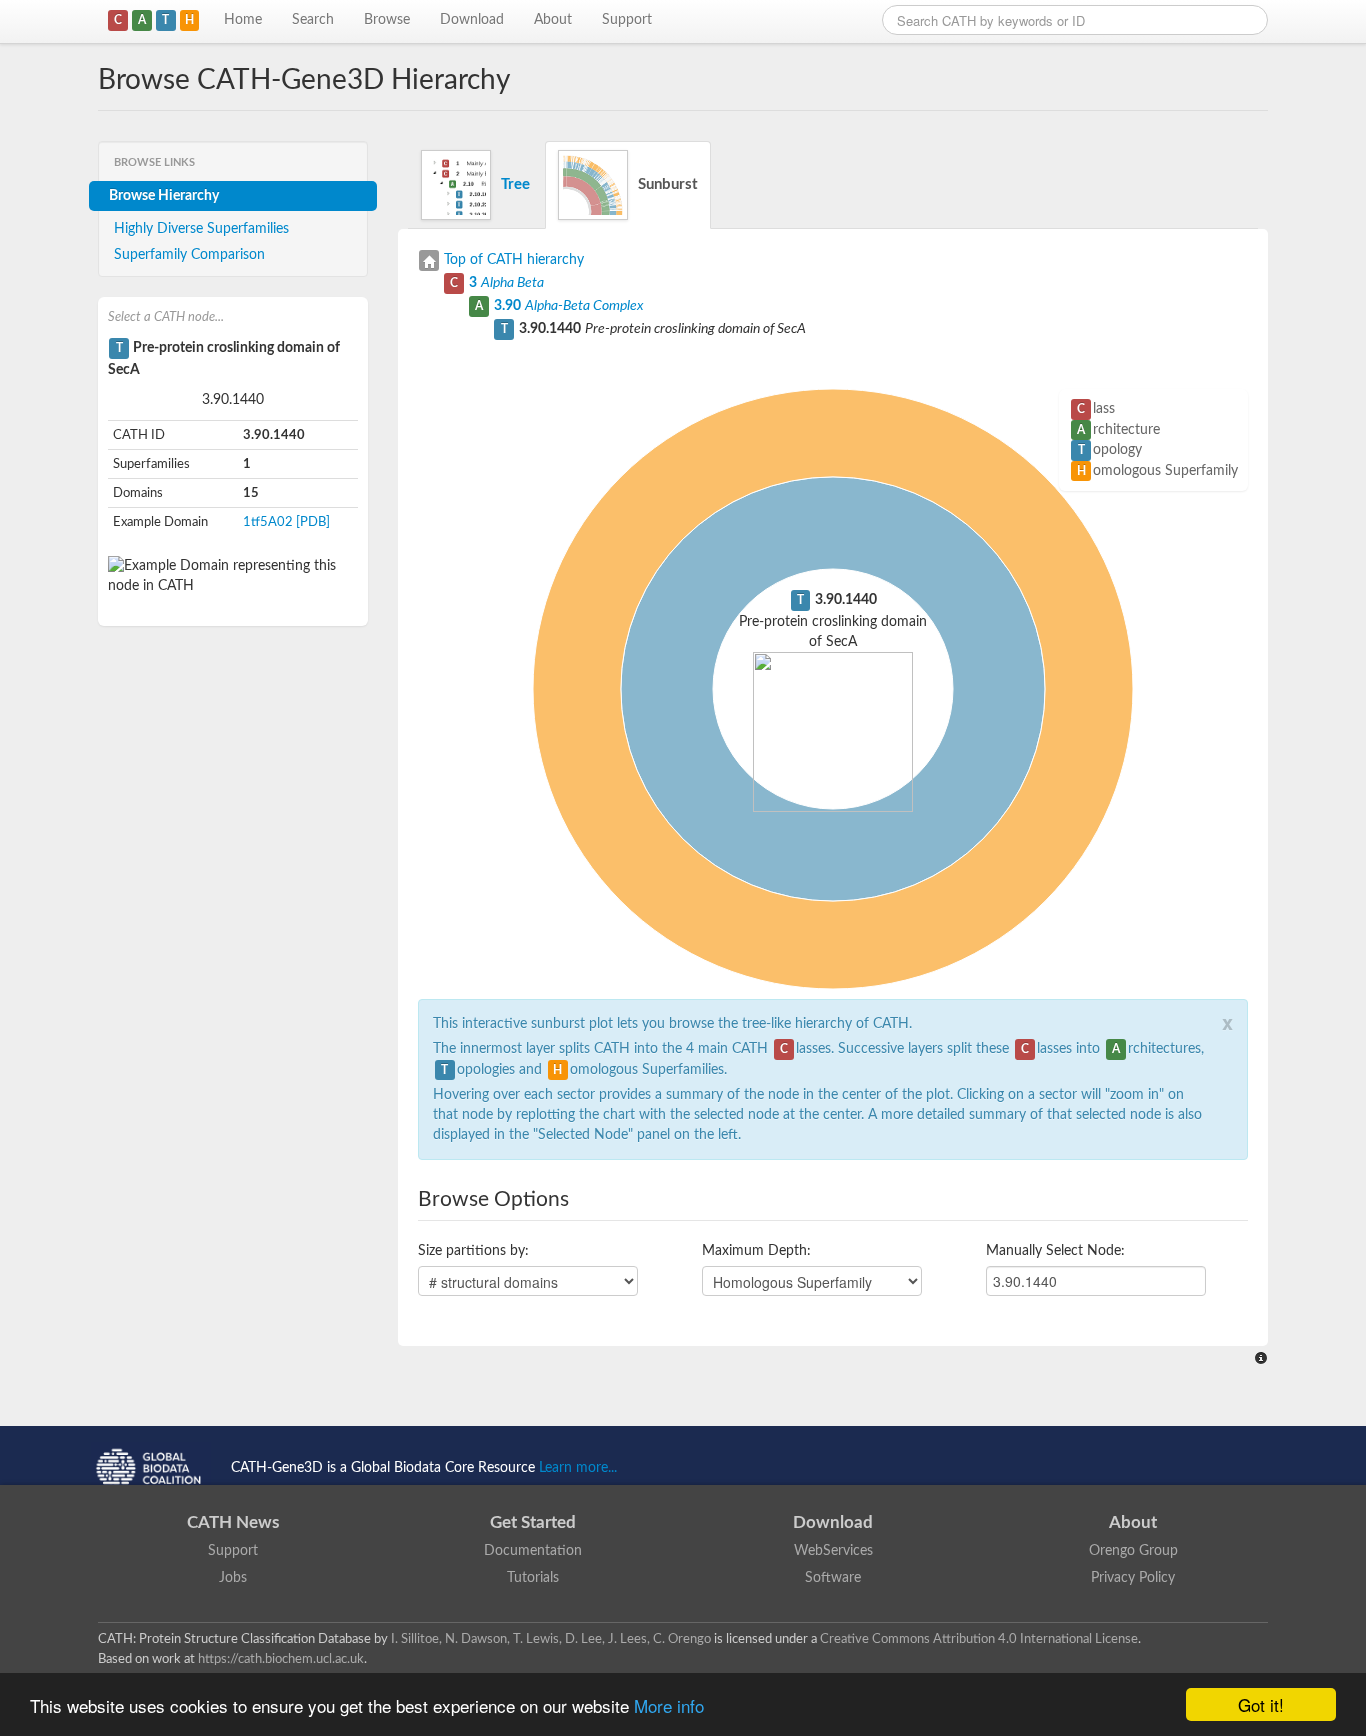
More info (669, 1705)
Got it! (1261, 1704)
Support (627, 20)
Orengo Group (1133, 1551)
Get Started (533, 1522)
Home (243, 20)
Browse (387, 20)
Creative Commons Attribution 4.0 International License (979, 1639)
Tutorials (533, 1578)
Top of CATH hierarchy (514, 260)
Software (833, 1578)
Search (313, 20)
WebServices (833, 1551)
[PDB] (313, 522)
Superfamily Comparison (189, 255)
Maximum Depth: (756, 1251)
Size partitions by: (473, 1251)
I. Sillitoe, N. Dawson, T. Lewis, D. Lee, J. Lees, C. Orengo (551, 1639)
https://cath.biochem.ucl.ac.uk (281, 1659)
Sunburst (668, 184)
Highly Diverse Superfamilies (201, 229)
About (553, 20)
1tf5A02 (268, 522)
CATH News (233, 1522)
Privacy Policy (1133, 1578)
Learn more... (578, 1468)
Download (472, 20)
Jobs (233, 1578)
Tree (515, 184)
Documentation (533, 1551)
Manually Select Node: (1055, 1251)
